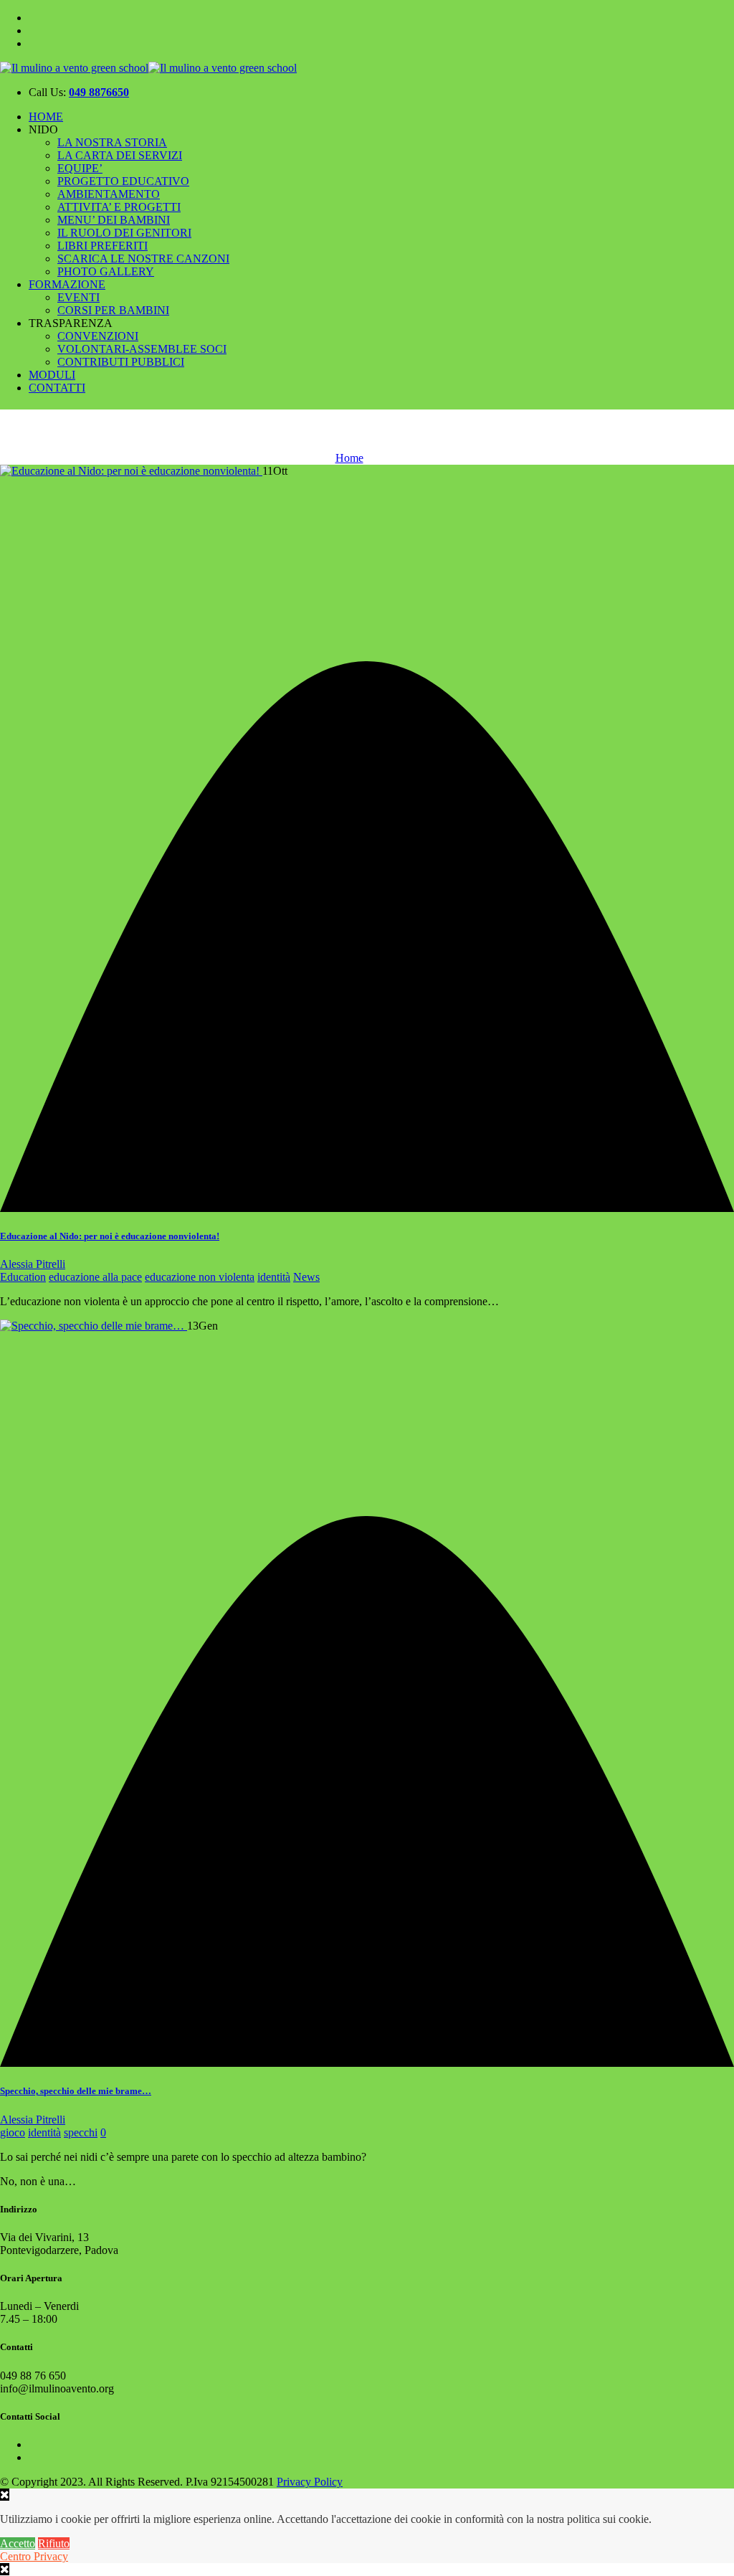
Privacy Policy (310, 2482)
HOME (46, 117)
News (306, 1277)
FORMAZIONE (67, 284)
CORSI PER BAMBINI (113, 310)
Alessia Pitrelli (33, 1264)
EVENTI (78, 297)
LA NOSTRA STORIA (112, 142)
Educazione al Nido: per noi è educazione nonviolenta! (110, 1236)
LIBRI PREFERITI (103, 246)
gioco (13, 2132)
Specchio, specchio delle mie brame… (76, 2091)
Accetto (18, 2543)
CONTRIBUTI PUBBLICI (121, 362)
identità (274, 1277)
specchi (81, 2132)
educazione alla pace (95, 1277)
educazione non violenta (200, 1277)
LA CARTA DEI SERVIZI (120, 155)
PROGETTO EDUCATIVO (123, 181)
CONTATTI (57, 388)
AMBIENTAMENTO (109, 194)
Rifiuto (54, 2543)
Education (23, 1277)
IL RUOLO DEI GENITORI (124, 233)
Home (349, 458)
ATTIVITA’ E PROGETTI (119, 207)
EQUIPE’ (80, 168)
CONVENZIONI (98, 336)
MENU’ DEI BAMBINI (114, 220)
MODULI (52, 375)
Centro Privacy (34, 2556)
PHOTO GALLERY (106, 271)
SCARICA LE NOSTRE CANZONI (143, 259)
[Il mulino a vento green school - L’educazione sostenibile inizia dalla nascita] (148, 68)
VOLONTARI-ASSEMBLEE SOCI (142, 349)
